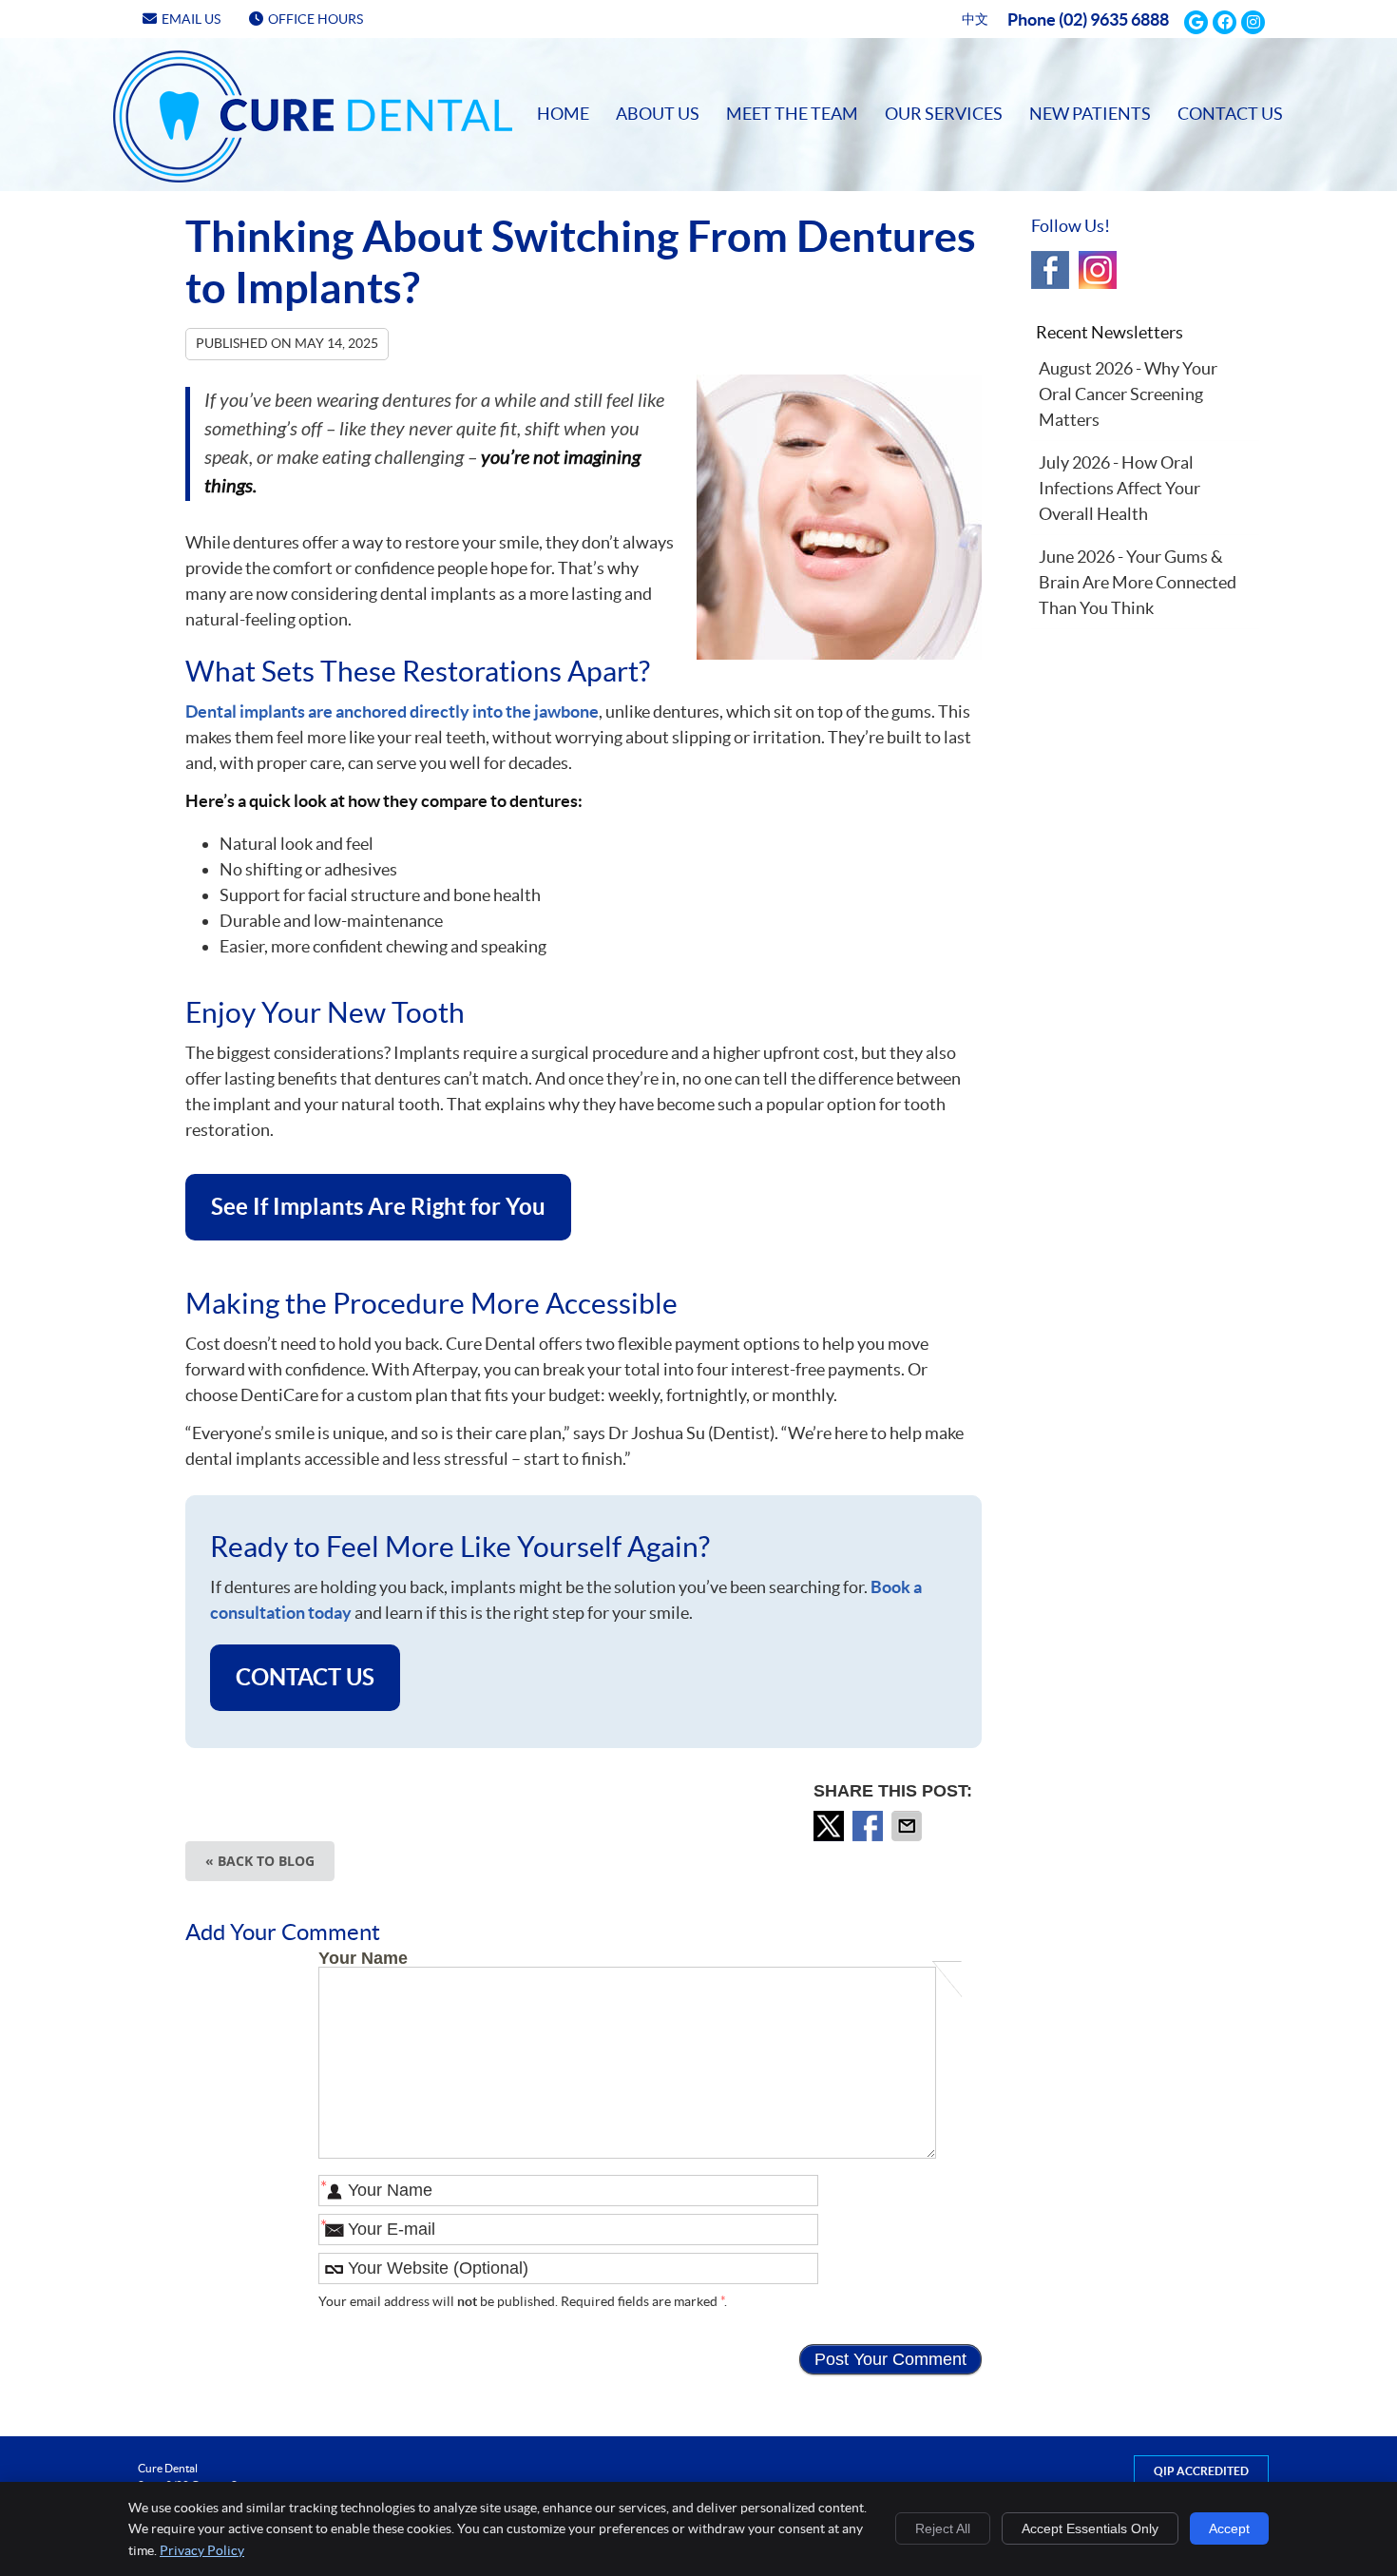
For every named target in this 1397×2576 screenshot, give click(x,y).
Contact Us (1230, 114)
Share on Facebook (870, 1826)
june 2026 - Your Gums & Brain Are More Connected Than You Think (1138, 582)
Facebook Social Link (1050, 270)
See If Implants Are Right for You (378, 1207)
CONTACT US (305, 1677)
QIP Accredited (1201, 2471)
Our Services (944, 114)
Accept (1229, 2528)
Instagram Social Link (1098, 270)
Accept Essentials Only (1090, 2528)
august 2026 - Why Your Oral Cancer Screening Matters (1128, 394)
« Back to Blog (260, 1861)
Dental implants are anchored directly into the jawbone (392, 711)
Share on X (831, 1826)
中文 (975, 19)
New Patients (1090, 114)
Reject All (943, 2528)
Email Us (191, 19)
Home (139, 67)
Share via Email (909, 1826)
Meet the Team (792, 114)
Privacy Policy (202, 2550)
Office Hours (316, 19)
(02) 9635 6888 (1114, 19)
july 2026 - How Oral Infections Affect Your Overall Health (1120, 488)
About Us (658, 114)
